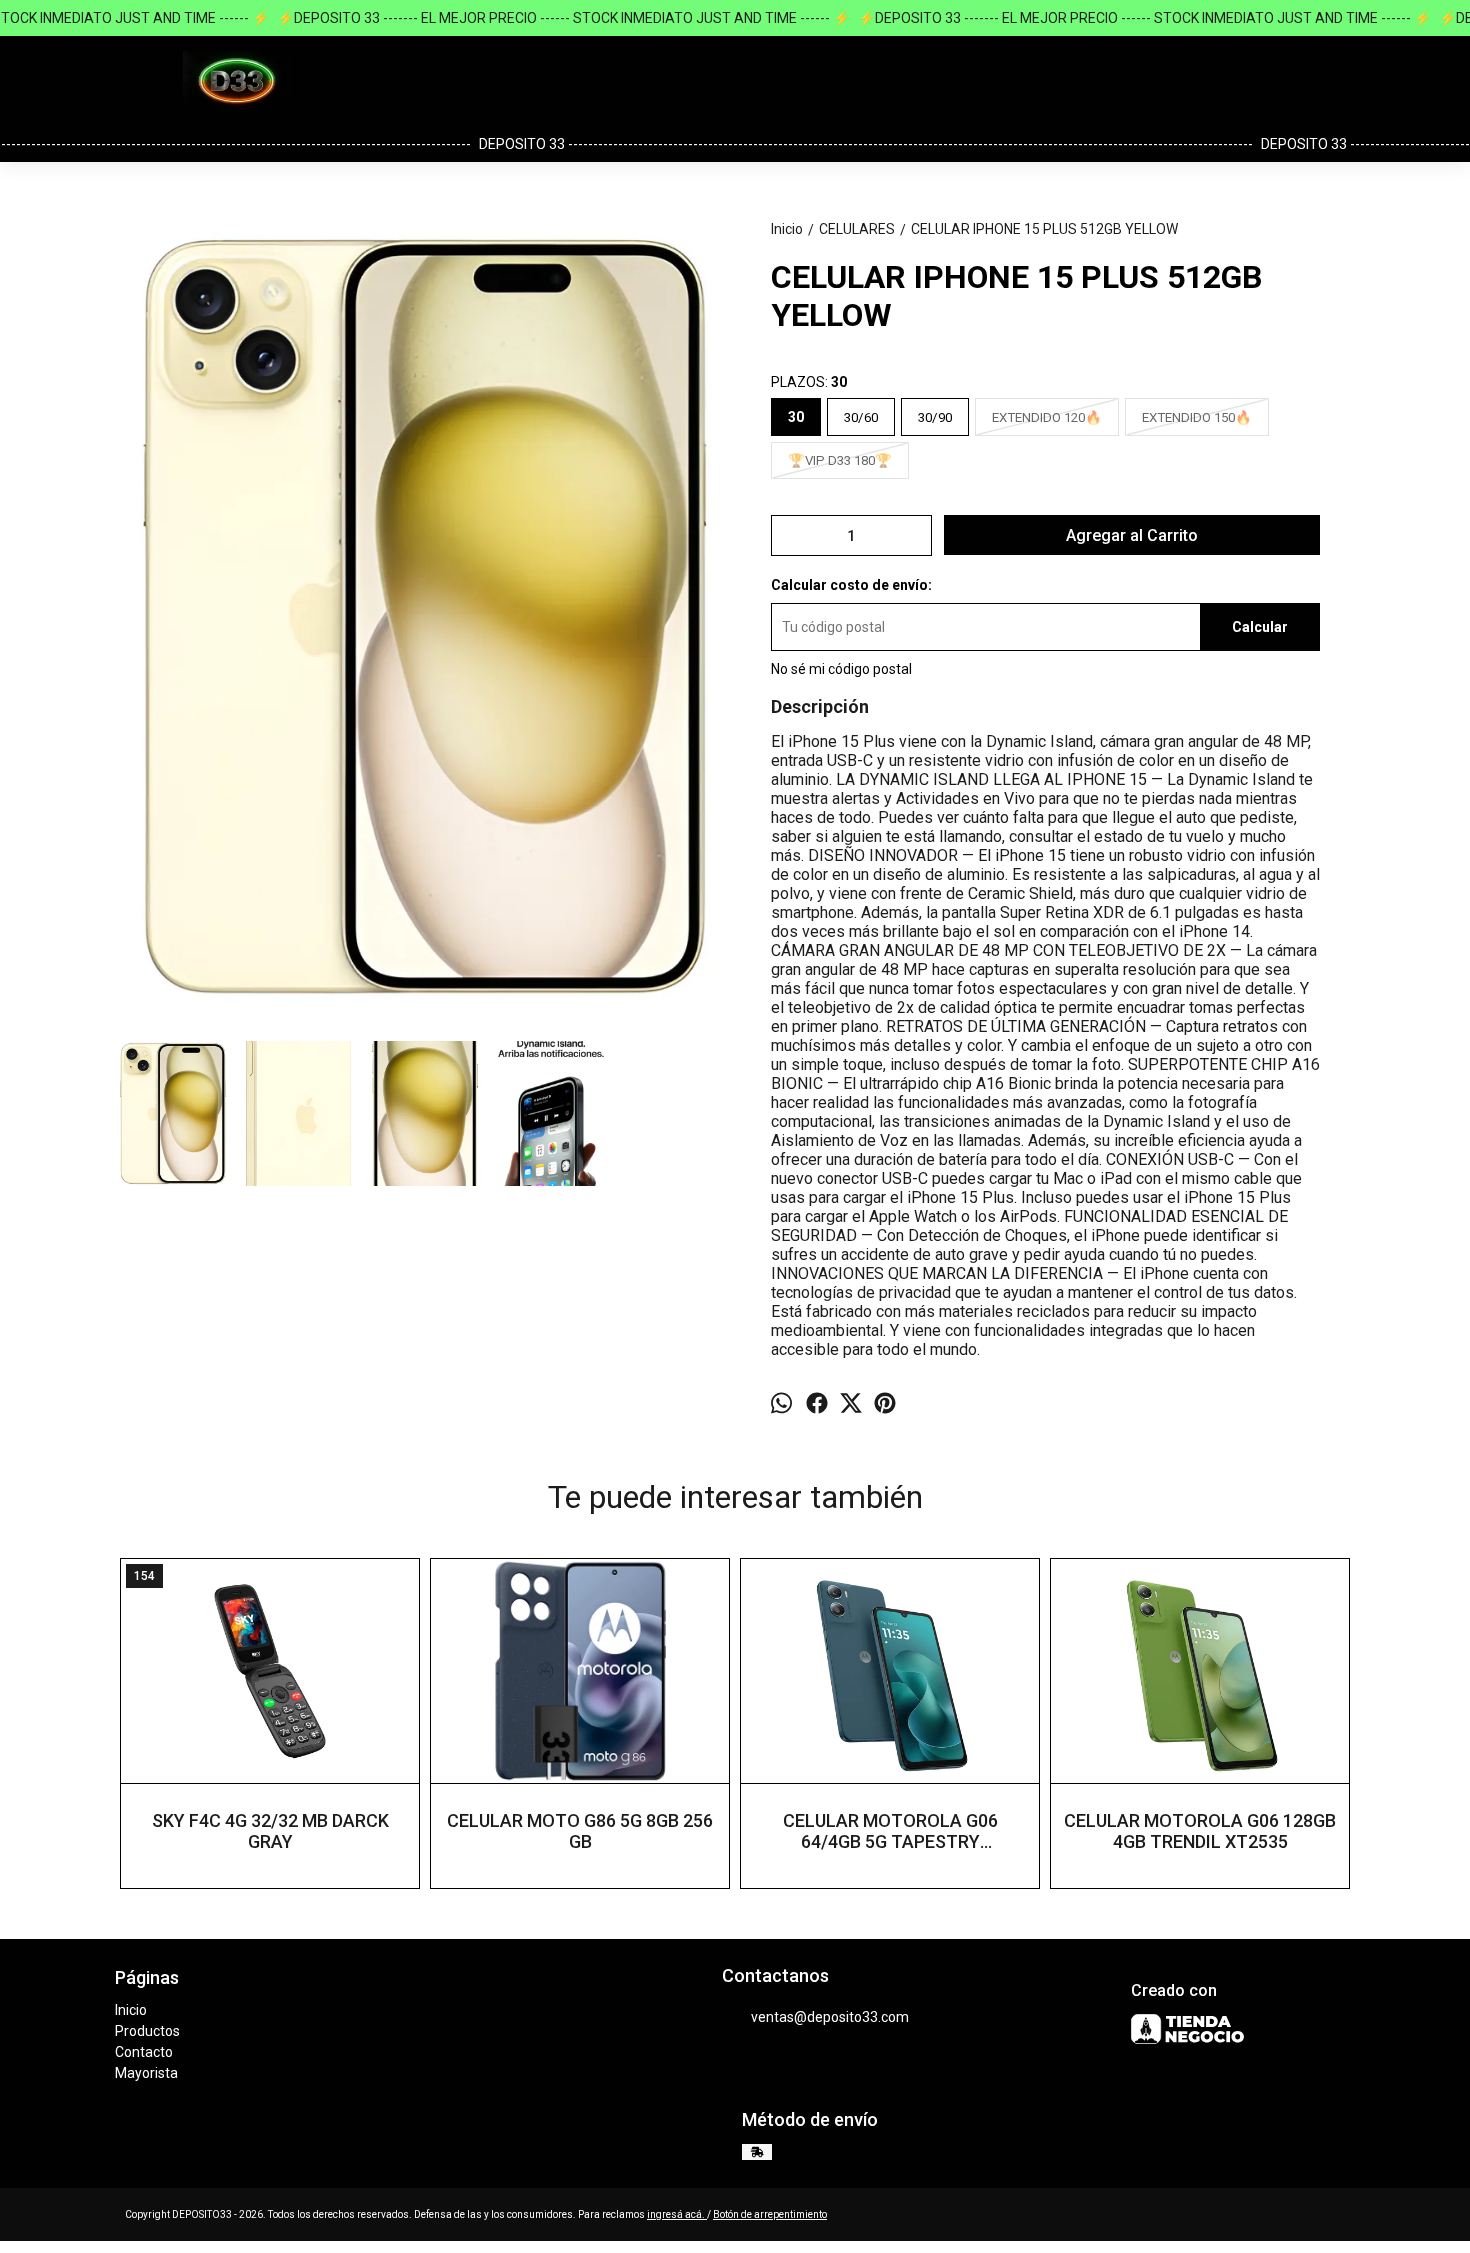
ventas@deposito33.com (830, 2017)
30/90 (935, 417)
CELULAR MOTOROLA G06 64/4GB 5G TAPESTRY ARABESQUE (890, 1831)
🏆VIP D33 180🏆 (840, 460)
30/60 (861, 417)
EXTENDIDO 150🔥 (1197, 417)
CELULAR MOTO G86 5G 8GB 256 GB (580, 1831)
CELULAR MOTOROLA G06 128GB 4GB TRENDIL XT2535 (1200, 1831)
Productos (147, 2031)
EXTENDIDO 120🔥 (1047, 417)
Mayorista (146, 2073)
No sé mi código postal (841, 669)
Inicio (131, 2010)
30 (796, 417)
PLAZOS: (809, 382)
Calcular (1260, 627)
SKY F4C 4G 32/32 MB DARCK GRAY (270, 1831)
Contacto (144, 2052)
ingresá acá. (677, 2214)
